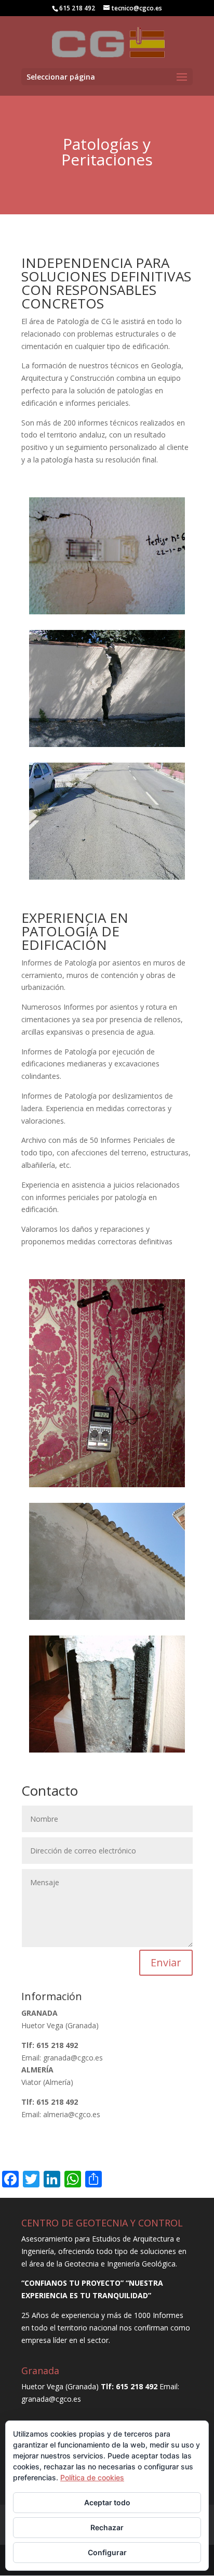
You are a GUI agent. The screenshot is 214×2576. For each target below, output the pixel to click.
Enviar (166, 1962)
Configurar (107, 2552)
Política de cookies (92, 2477)
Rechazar (107, 2527)
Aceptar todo (107, 2502)
